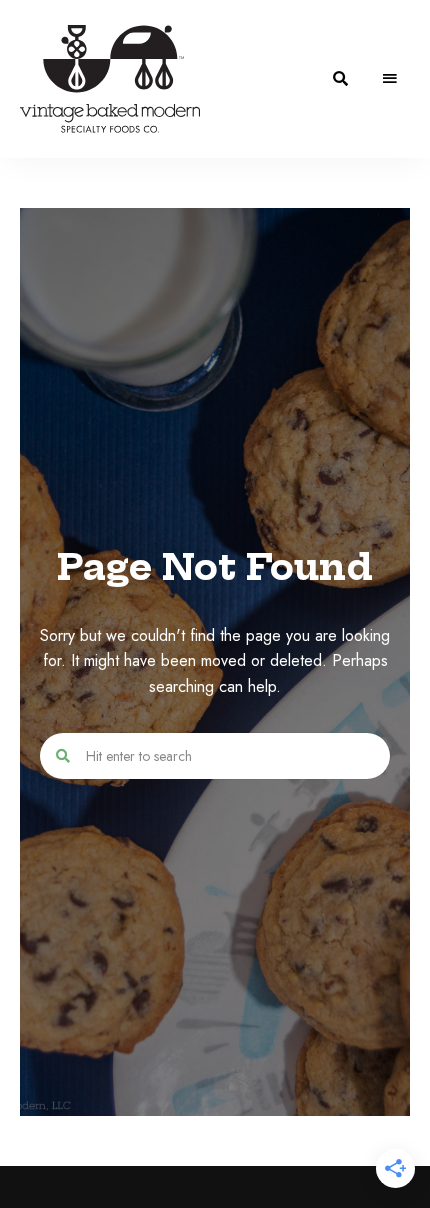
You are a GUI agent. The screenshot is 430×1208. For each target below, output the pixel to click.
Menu (390, 79)
